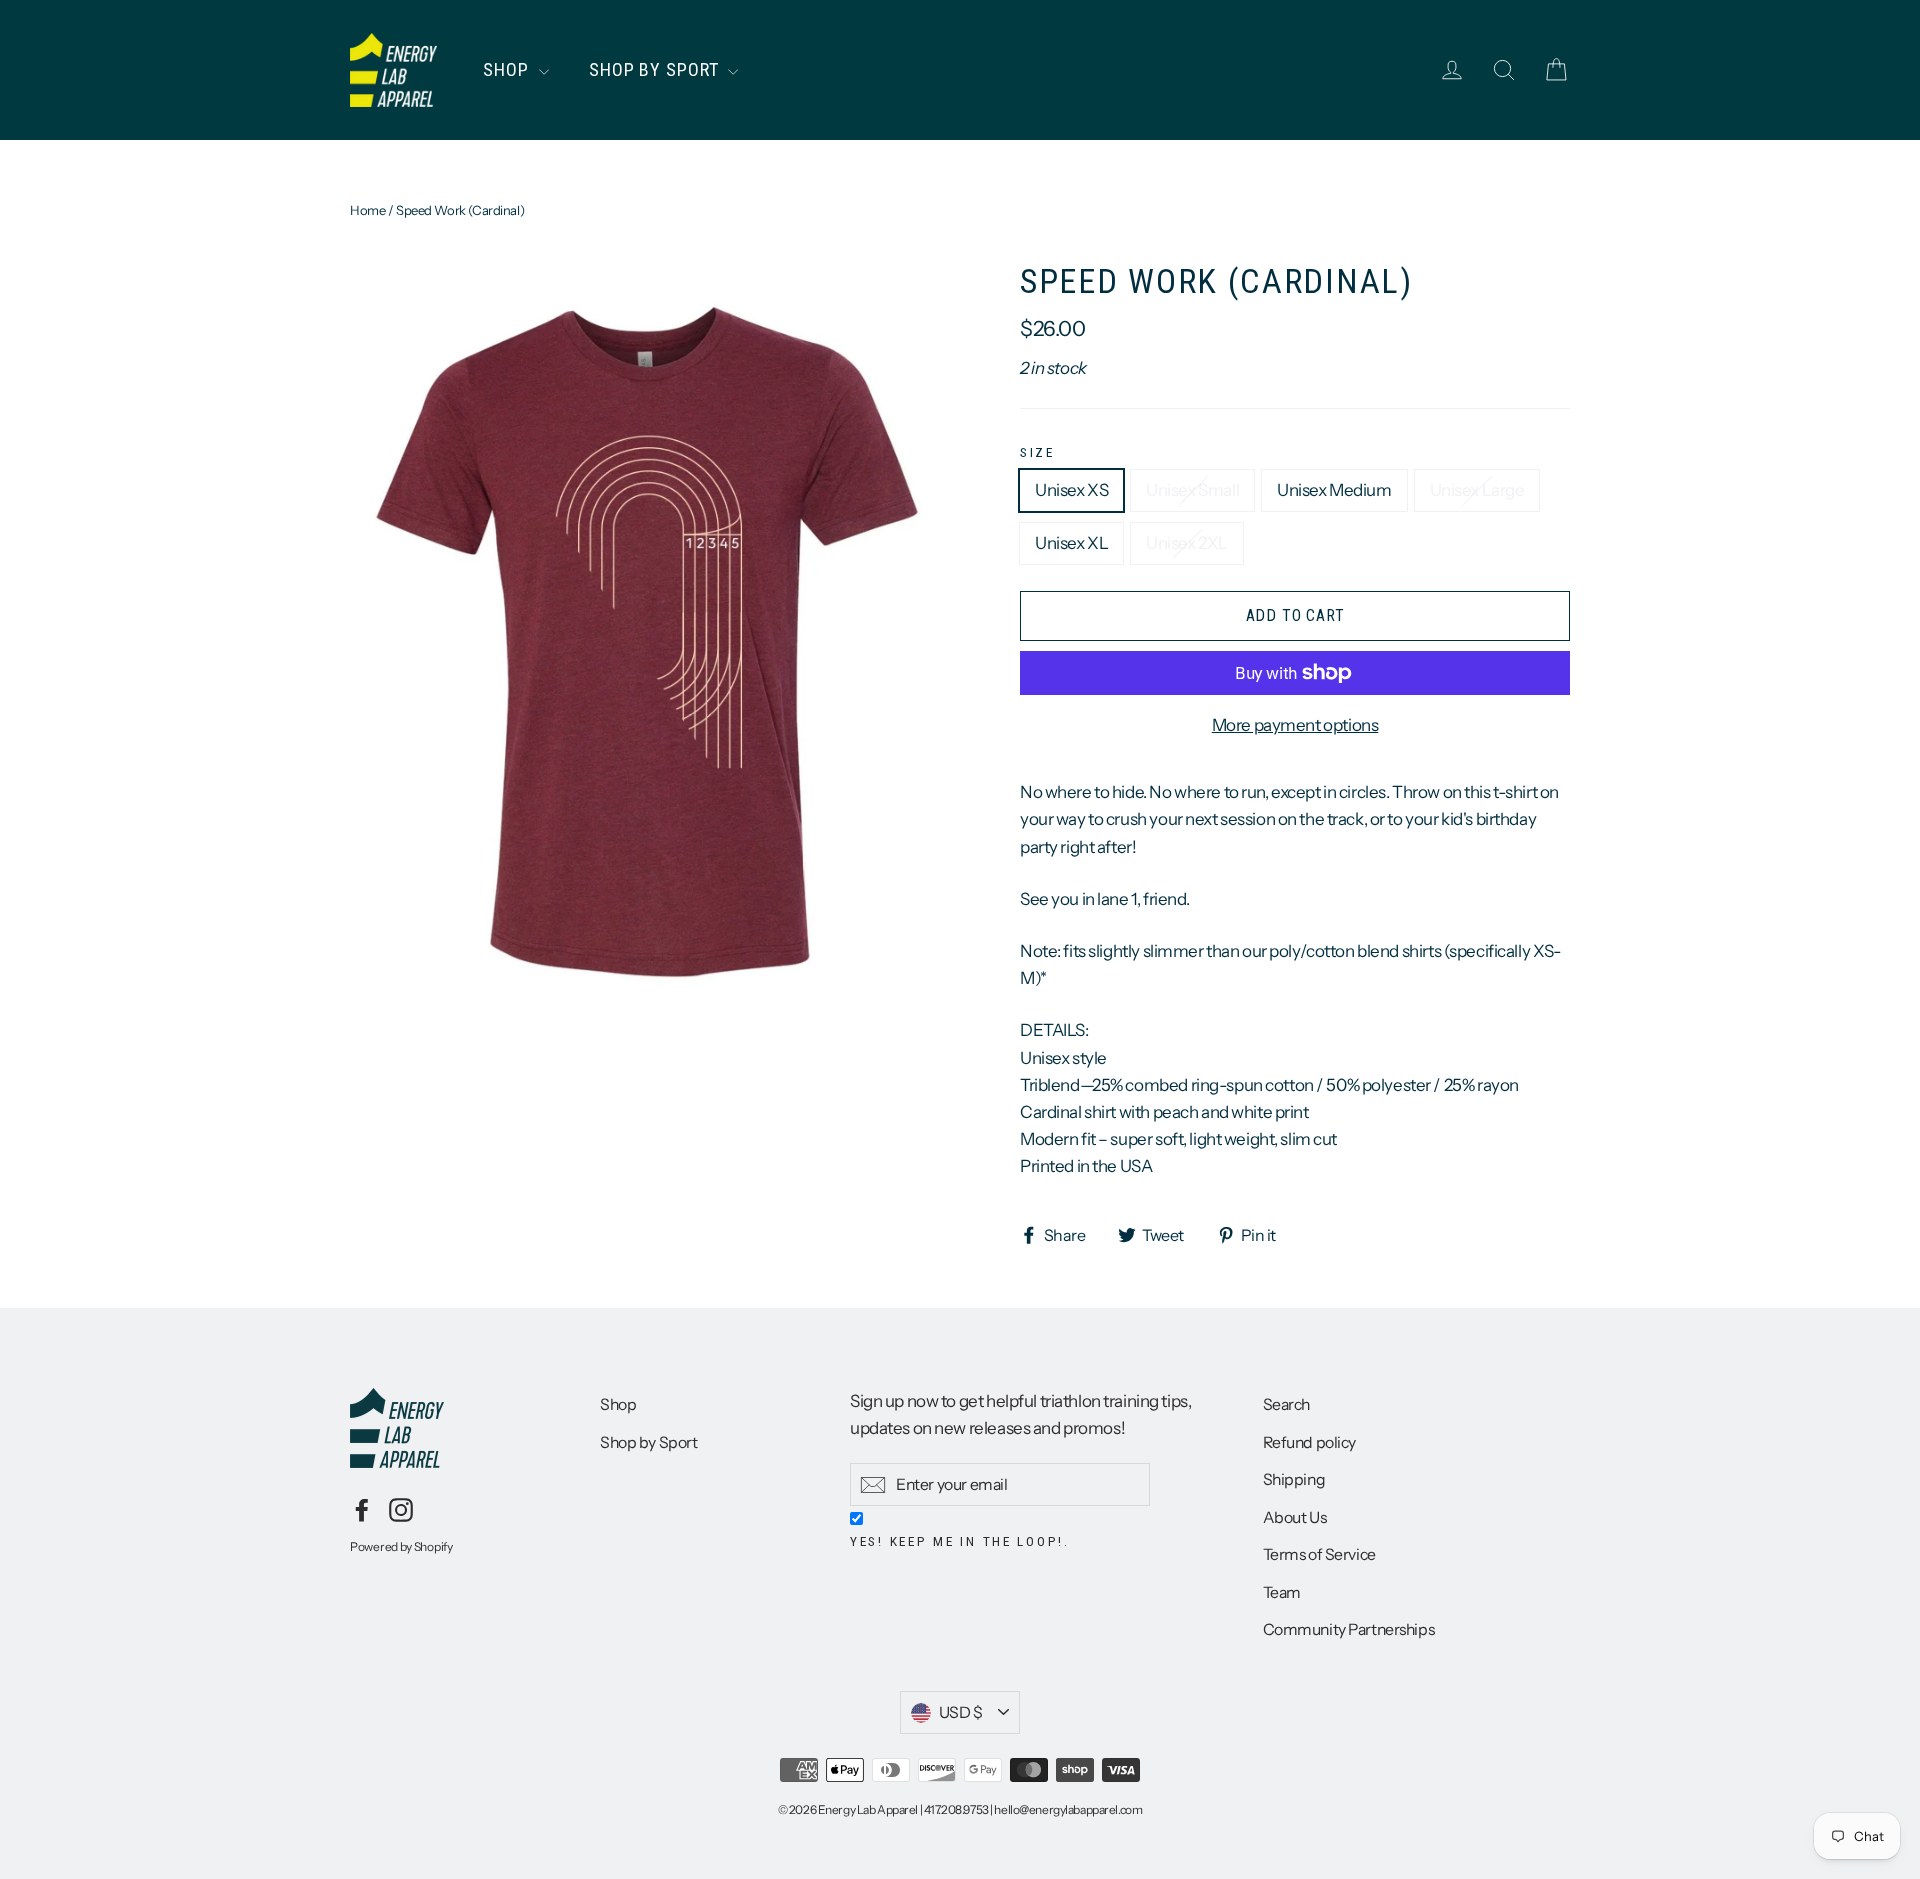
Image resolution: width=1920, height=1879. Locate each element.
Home (367, 210)
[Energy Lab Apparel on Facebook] (362, 1508)
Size (1037, 452)
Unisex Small (1192, 490)
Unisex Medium (1334, 490)
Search (1286, 1404)
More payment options (1295, 725)
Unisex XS (1071, 490)
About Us (1295, 1517)
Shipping (1294, 1479)
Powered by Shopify (401, 1546)
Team (1282, 1592)
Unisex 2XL (1187, 543)
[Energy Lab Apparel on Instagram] (401, 1508)
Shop (508, 69)
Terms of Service (1319, 1554)
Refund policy (1309, 1442)
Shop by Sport (656, 69)
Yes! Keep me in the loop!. (960, 1541)
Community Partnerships (1349, 1629)
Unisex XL (1071, 543)
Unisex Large (1477, 490)
